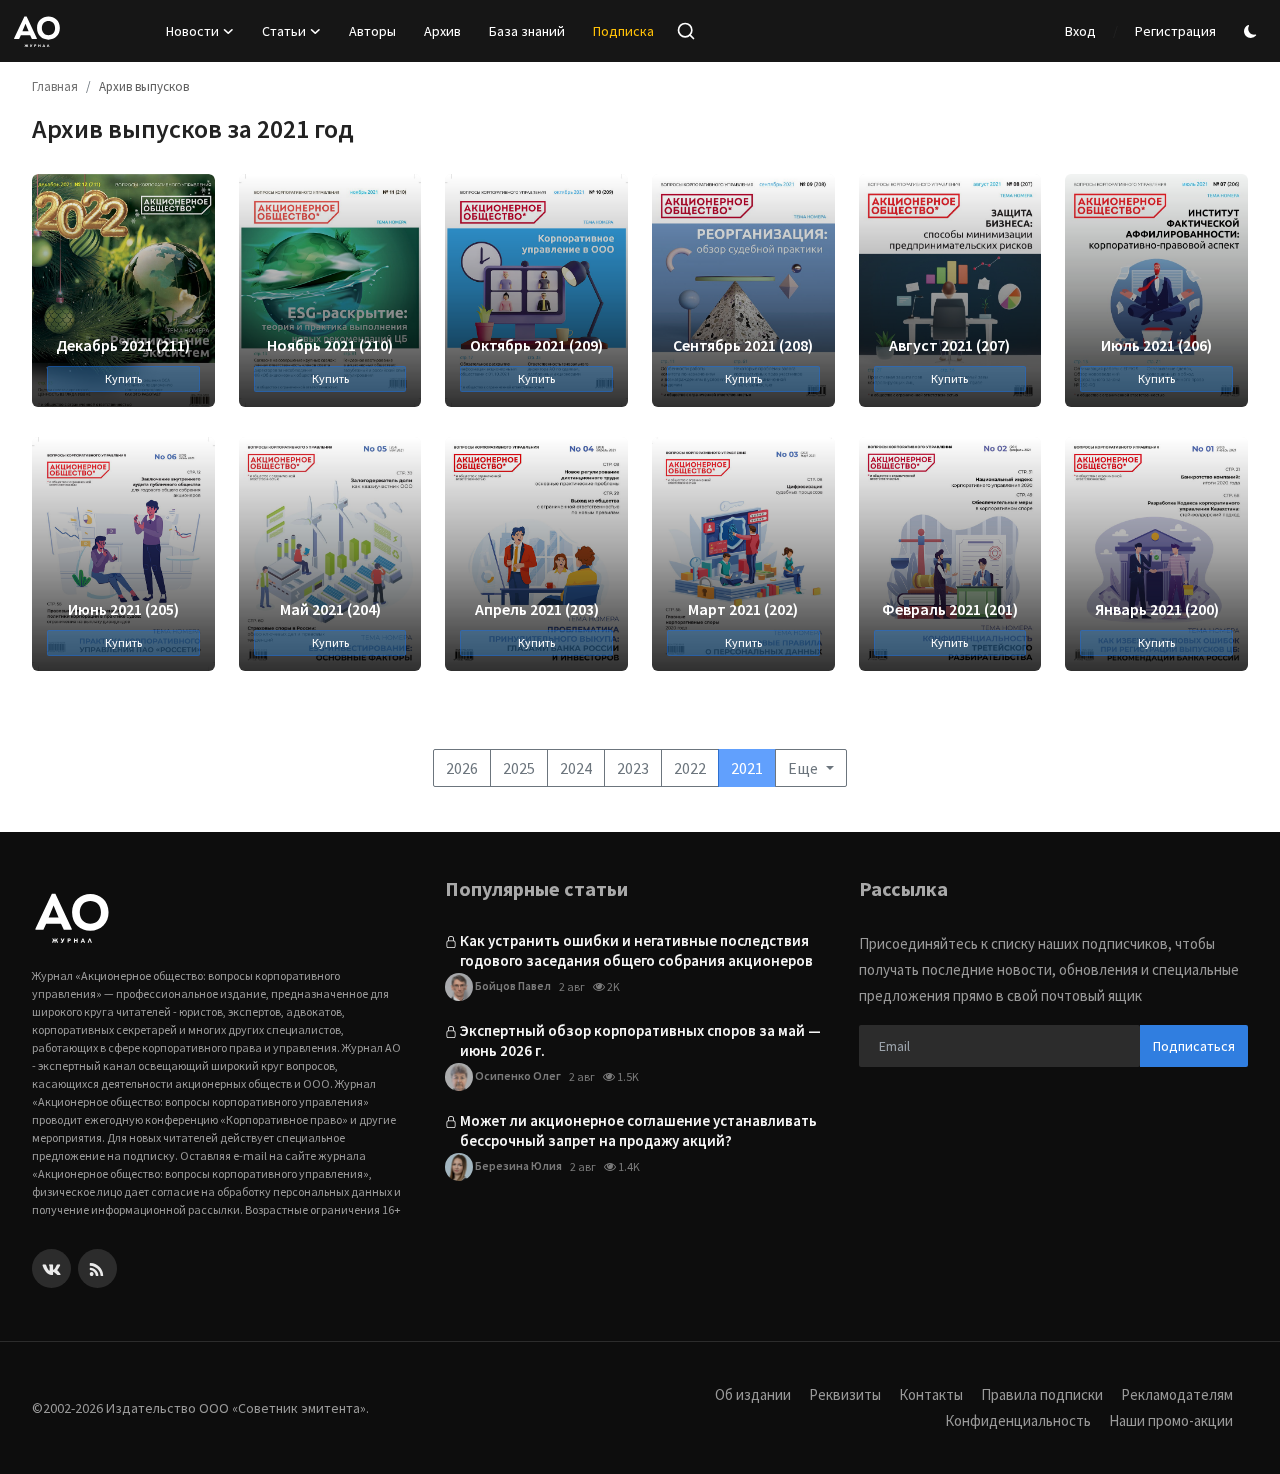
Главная (55, 86)
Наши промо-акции (1171, 1420)
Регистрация (1175, 31)
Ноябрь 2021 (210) (330, 345)
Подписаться (1194, 1046)
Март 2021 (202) (743, 609)
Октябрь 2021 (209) (536, 345)
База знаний (527, 31)
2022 (690, 768)
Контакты (931, 1394)
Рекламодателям (1177, 1394)
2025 (519, 768)
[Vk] (51, 1268)
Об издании (753, 1394)
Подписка (623, 31)
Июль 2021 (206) (1156, 345)
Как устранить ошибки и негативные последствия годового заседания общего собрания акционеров (636, 950)
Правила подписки (1042, 1394)
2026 (462, 768)
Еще (804, 768)
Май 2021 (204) (330, 609)
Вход (1080, 31)
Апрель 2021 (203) (537, 609)
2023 (633, 768)
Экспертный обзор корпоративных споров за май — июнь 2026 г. (640, 1040)
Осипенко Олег (517, 1075)
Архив (442, 31)
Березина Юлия (517, 1165)
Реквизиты (845, 1394)
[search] (686, 31)
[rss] (97, 1268)
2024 (576, 768)
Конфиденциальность (1018, 1420)
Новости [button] (192, 31)
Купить (123, 378)
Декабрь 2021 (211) (123, 345)
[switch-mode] (1253, 31)
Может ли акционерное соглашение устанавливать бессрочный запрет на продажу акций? (638, 1130)
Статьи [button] (284, 31)
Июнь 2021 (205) (123, 609)
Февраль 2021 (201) (950, 609)
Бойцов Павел (512, 985)
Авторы (372, 31)
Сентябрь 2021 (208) (743, 345)
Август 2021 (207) (949, 345)
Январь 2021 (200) (1157, 609)
